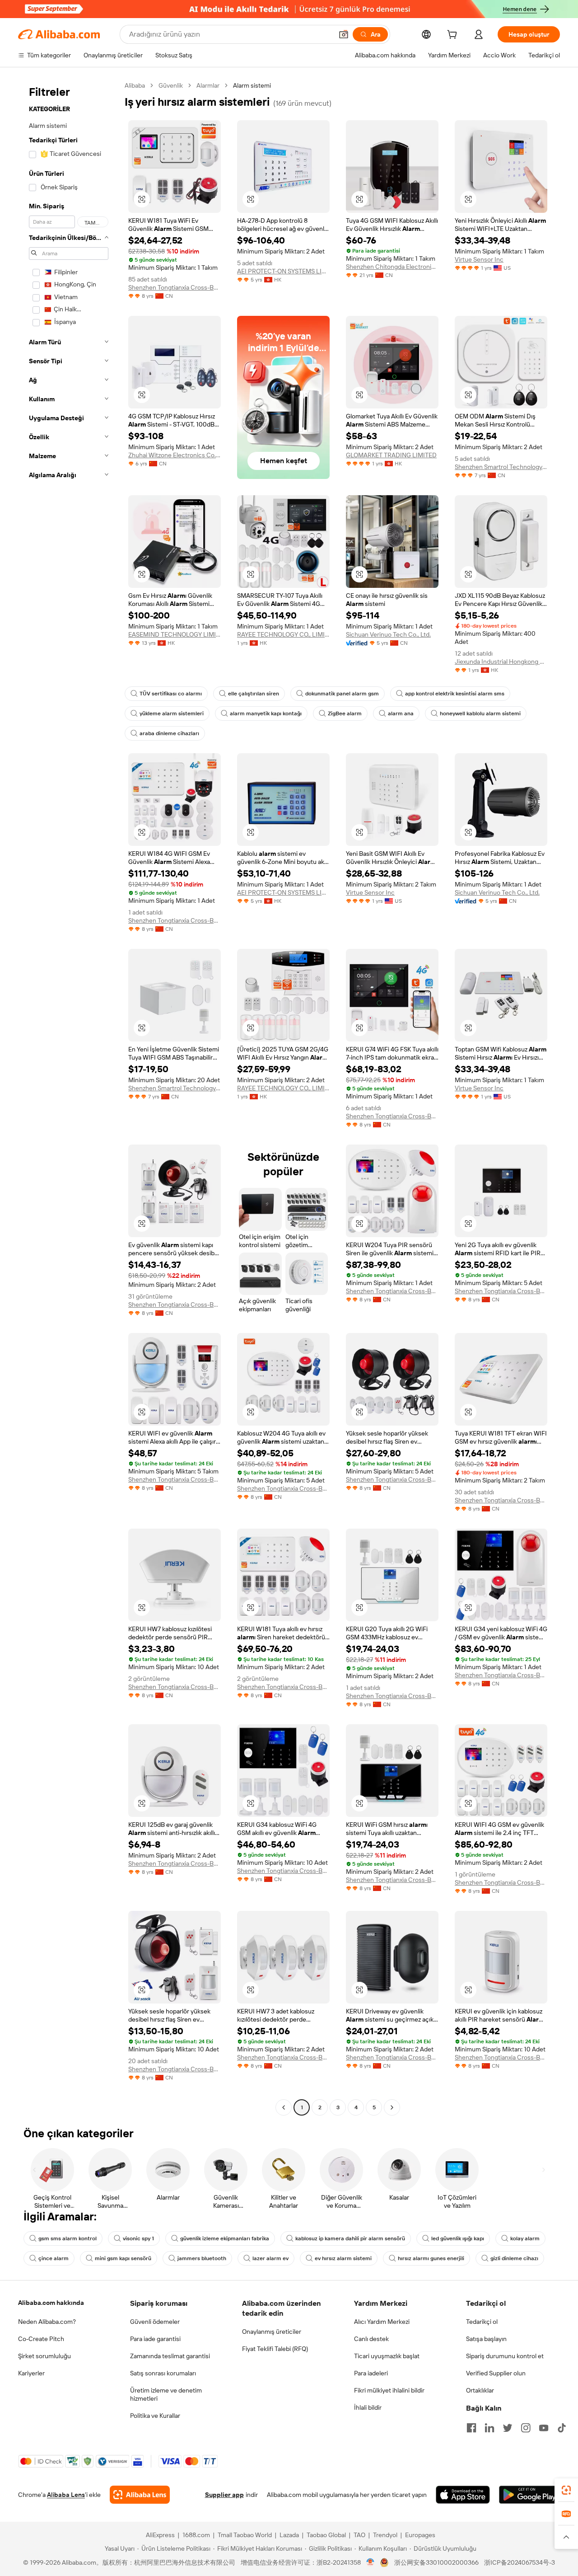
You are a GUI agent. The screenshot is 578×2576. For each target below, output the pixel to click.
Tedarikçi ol (482, 2322)
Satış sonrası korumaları (163, 2373)
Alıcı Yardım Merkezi (382, 2322)
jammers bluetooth (202, 2258)
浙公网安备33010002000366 (436, 2562)
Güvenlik (171, 85)
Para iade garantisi (155, 2339)
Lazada (289, 2535)
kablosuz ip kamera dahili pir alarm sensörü (350, 2238)
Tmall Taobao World (245, 2535)
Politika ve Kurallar (155, 2416)
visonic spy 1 (138, 2238)
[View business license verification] (371, 2562)
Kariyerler (31, 2373)
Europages (420, 2535)
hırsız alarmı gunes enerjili (431, 2258)
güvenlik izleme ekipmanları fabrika (225, 2238)
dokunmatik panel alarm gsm (342, 694)
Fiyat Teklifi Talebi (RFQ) (275, 2349)
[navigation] (69, 1098)
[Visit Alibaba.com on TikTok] (562, 2428)
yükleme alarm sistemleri (172, 713)
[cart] (454, 36)
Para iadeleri (371, 2373)
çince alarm (54, 2258)
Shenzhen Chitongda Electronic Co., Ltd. (392, 267)
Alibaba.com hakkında (51, 2303)
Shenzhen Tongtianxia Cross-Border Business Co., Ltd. (175, 287)
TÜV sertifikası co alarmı (171, 694)
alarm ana (401, 713)
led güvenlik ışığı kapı (458, 2238)
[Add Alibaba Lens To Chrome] (140, 2495)
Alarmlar (208, 85)
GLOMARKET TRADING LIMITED (391, 455)
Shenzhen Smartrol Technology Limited (501, 467)
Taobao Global (326, 2535)
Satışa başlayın (486, 2339)
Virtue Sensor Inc (479, 259)
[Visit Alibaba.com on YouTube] (544, 2428)
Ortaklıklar (480, 2390)
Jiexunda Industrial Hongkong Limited (501, 662)
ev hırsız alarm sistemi (343, 2258)
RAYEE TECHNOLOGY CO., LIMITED (283, 634)
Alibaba (135, 85)
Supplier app (224, 2495)
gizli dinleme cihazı (514, 2258)
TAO (359, 2535)
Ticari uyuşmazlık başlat (387, 2356)
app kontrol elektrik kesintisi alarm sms (455, 694)
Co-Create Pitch (41, 2339)
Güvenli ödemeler (155, 2322)
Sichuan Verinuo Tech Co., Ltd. (388, 634)
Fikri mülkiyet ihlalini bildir (389, 2390)
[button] (344, 34)
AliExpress (160, 2535)
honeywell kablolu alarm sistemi (480, 713)
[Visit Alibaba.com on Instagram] (526, 2428)
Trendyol (385, 2535)
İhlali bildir (368, 2407)
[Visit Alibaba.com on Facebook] (471, 2428)
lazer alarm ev (270, 2258)
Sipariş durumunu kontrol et (505, 2356)
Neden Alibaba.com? (47, 2322)
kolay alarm (525, 2238)
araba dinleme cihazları (169, 733)
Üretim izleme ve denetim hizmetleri (166, 2394)
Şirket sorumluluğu (44, 2356)
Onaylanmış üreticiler (272, 2332)
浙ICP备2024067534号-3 (520, 2562)
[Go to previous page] (284, 2107)
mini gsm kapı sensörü (123, 2258)
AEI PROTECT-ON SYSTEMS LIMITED (283, 271)
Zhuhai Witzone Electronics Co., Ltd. (175, 455)
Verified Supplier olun (496, 2373)
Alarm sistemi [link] (252, 85)
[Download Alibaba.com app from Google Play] (529, 2495)
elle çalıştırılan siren (254, 694)
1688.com (196, 2535)
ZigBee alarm (345, 713)
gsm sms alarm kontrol (68, 2238)
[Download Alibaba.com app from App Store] (463, 2495)
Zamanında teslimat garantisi (170, 2356)
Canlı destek (371, 2339)
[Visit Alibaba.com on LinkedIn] (489, 2428)
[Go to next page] (392, 2107)
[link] (566, 2490)
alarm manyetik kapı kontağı (266, 713)
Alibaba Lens (66, 2495)
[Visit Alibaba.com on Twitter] (508, 2428)
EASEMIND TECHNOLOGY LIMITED (175, 634)
